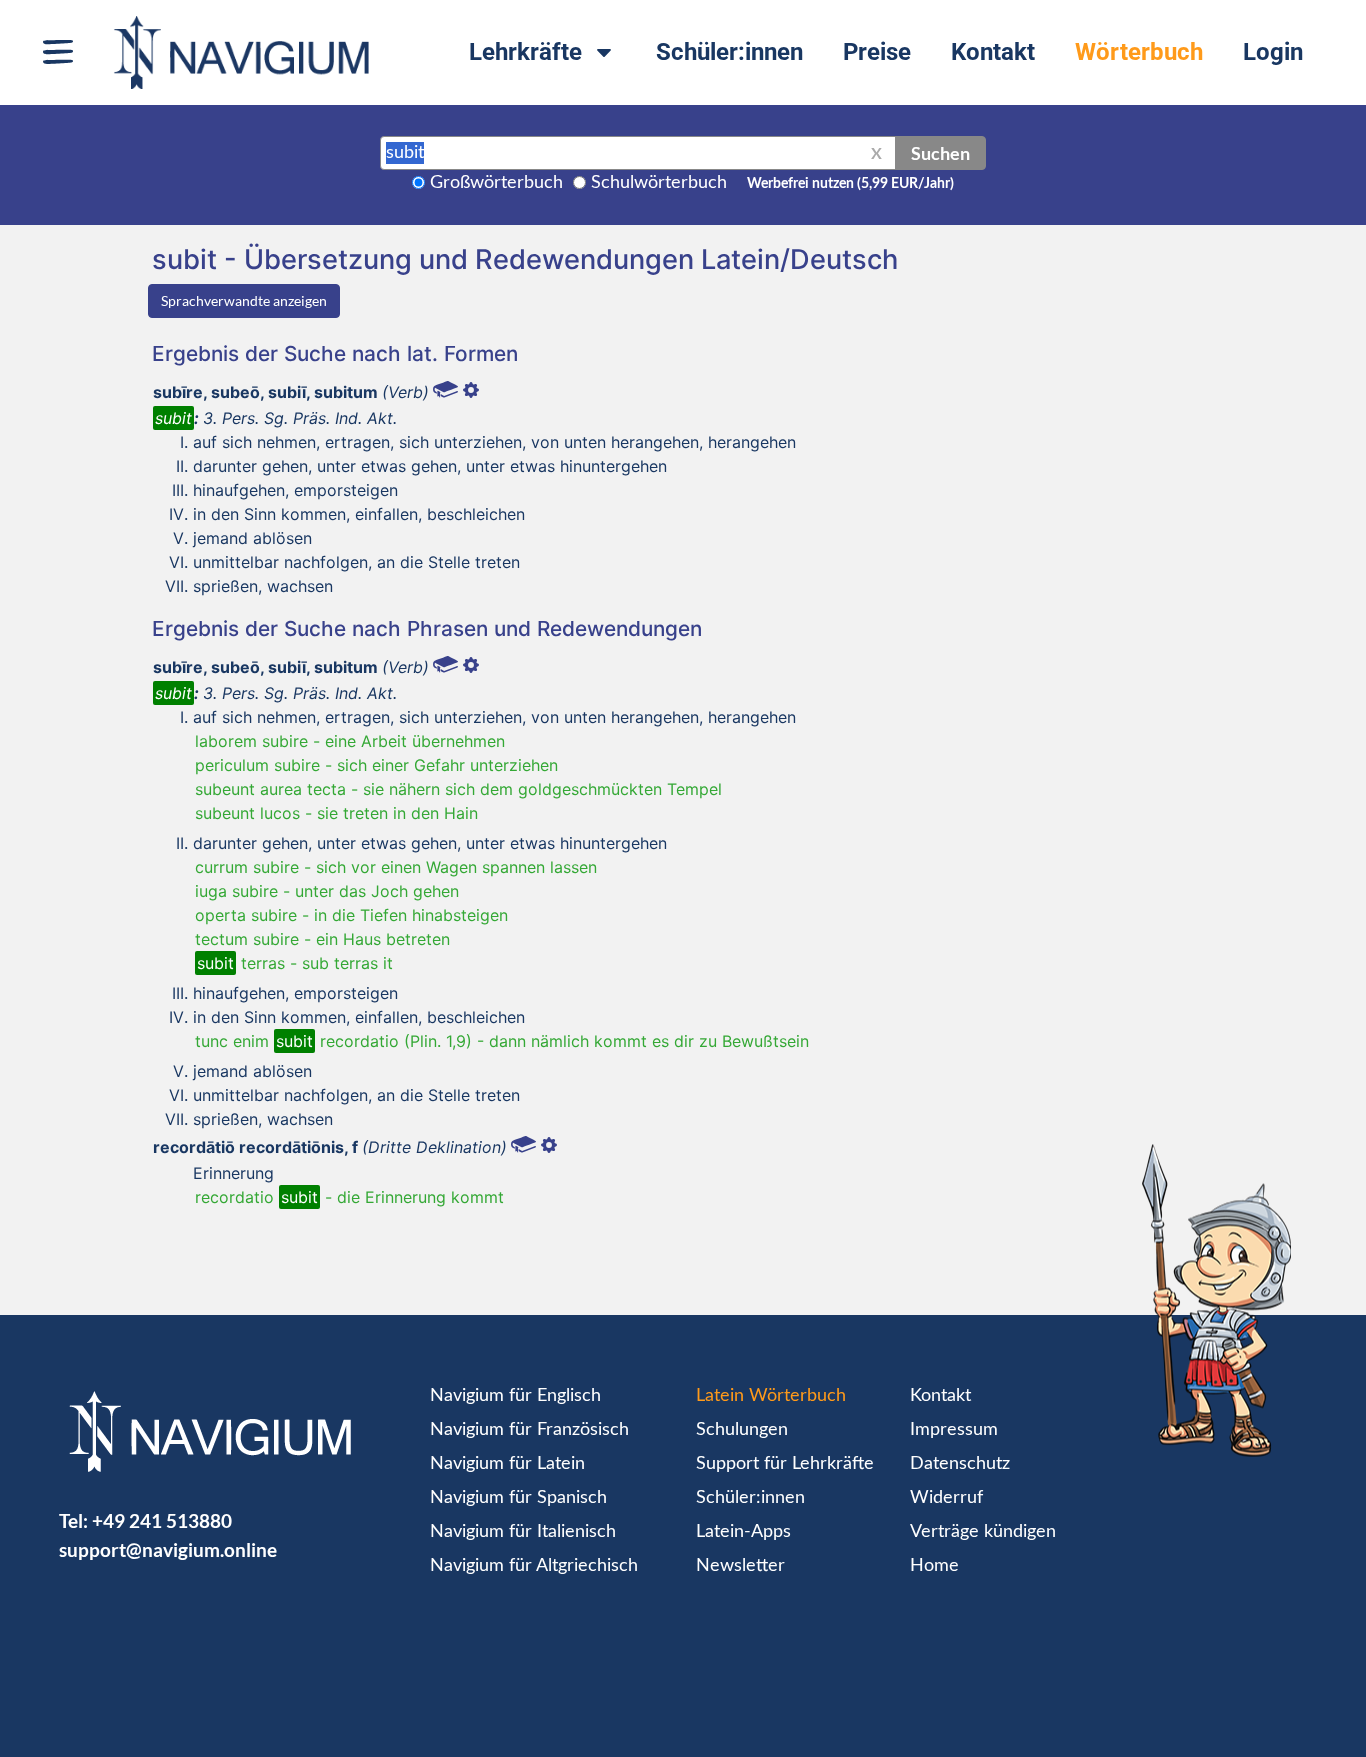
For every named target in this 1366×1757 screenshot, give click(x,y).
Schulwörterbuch (659, 183)
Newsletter (740, 1566)
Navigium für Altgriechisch (534, 1566)
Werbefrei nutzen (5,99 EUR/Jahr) (850, 184)
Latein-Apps (743, 1532)
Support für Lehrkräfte (785, 1464)
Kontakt (993, 52)
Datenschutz (960, 1464)
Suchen (940, 153)
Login (1273, 52)
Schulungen (742, 1430)
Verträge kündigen (983, 1532)
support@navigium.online (168, 1549)
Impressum (954, 1430)
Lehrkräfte (525, 52)
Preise (877, 52)
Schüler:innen (729, 52)
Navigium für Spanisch (518, 1498)
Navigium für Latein (507, 1464)
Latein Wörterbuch (771, 1396)
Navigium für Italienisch (523, 1532)
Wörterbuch (1139, 52)
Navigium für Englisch (515, 1396)
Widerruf (946, 1498)
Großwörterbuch (496, 183)
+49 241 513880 (162, 1520)
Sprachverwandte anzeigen (244, 300)
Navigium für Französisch (529, 1430)
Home (934, 1566)
